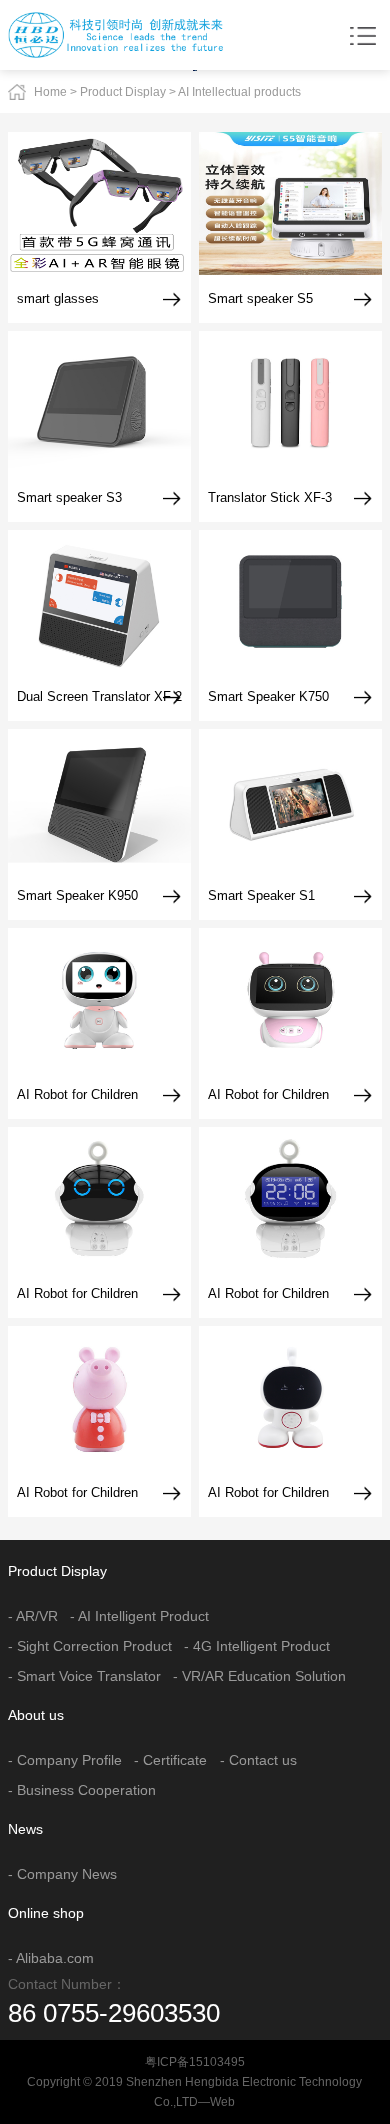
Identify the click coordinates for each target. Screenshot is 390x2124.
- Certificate (170, 1760)
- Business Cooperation (82, 1790)
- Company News (62, 1874)
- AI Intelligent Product (139, 1616)
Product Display (123, 92)
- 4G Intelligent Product (257, 1646)
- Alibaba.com (51, 1958)
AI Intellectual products (239, 92)
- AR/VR (33, 1616)
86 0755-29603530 (114, 2013)
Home (50, 92)
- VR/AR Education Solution (259, 1676)
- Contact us (258, 1760)
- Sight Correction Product (90, 1646)
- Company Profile (65, 1760)
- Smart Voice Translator (84, 1676)
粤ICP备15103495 (195, 2062)
